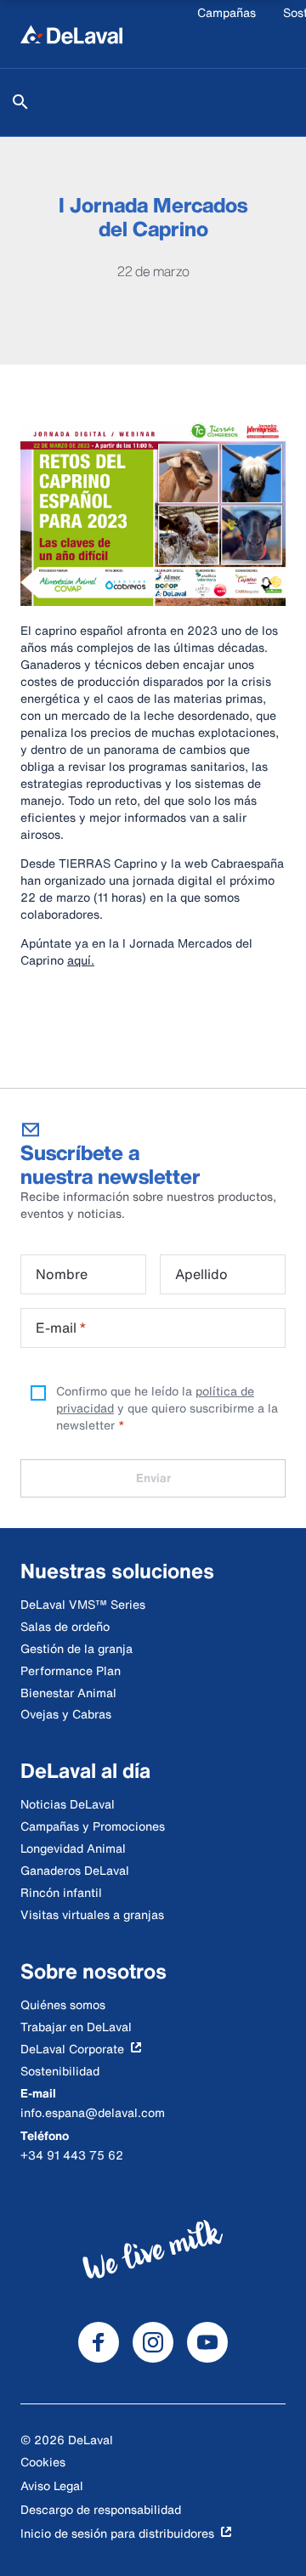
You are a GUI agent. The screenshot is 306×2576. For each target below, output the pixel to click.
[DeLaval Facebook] (99, 2342)
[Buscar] (20, 102)
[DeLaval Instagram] (153, 2342)
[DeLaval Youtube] (207, 2342)
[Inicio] (71, 34)
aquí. (81, 960)
